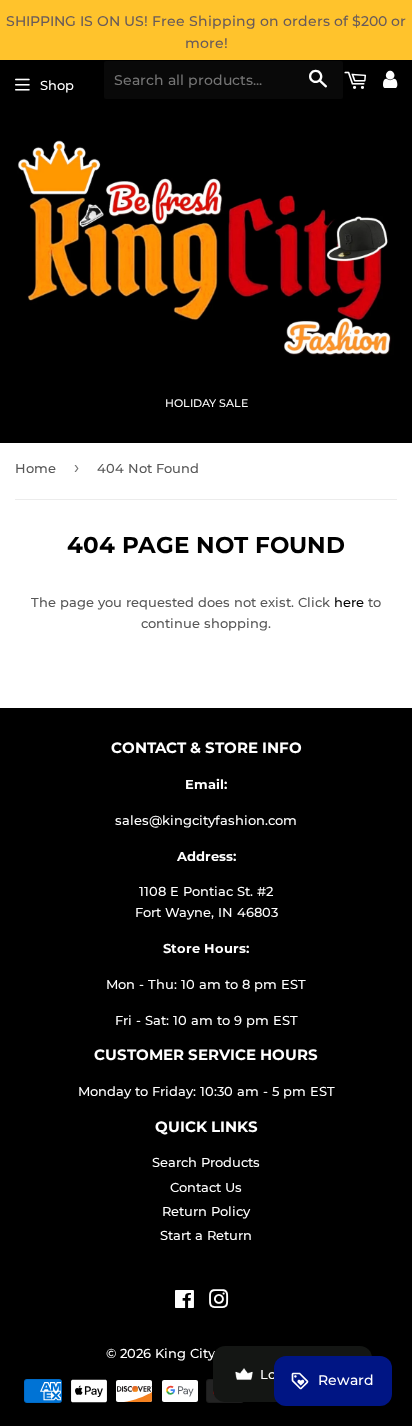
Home (35, 468)
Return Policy (206, 1211)
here (349, 602)
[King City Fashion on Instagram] (219, 1302)
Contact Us (206, 1187)
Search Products (206, 1162)
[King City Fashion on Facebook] (184, 1302)
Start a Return (206, 1235)
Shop (57, 85)
